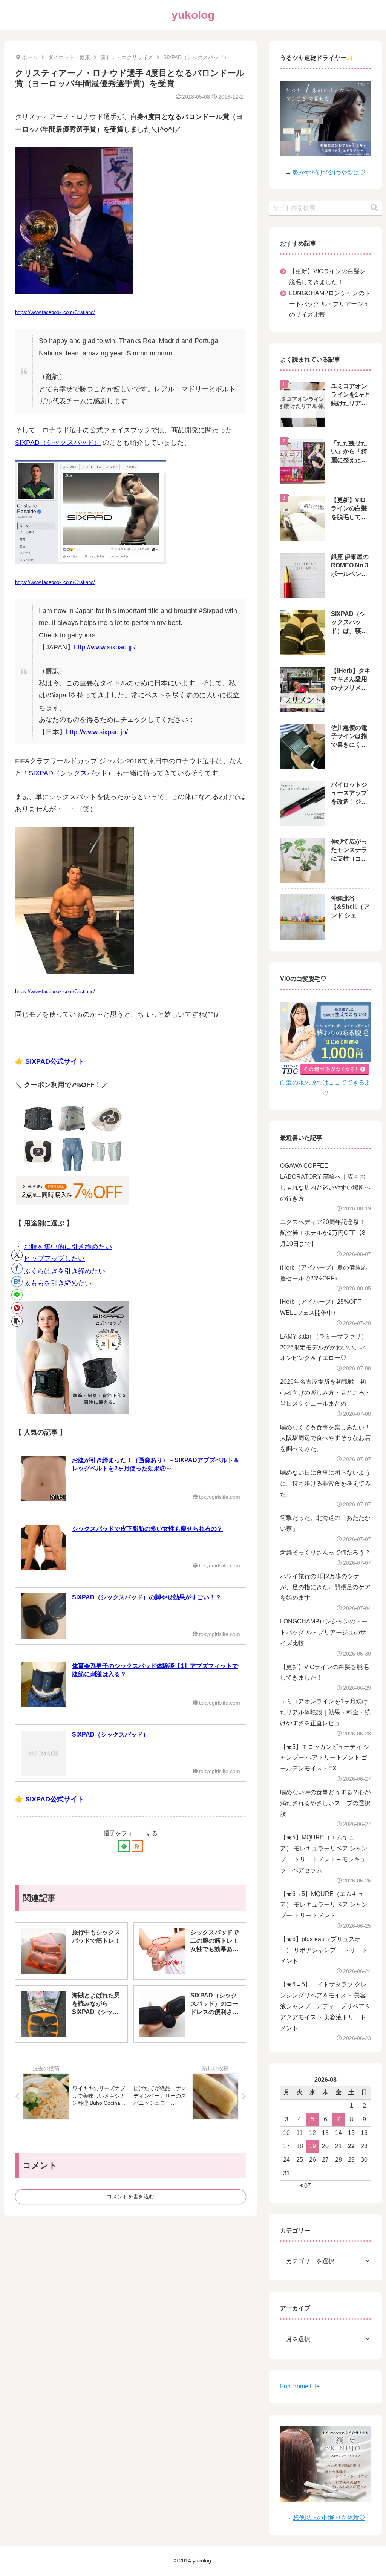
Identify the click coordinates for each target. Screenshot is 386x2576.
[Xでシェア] (17, 1255)
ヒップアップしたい (54, 1259)
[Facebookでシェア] (17, 1268)
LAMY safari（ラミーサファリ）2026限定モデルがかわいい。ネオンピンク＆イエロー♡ (324, 1347)
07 (308, 2186)
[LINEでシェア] (17, 1295)
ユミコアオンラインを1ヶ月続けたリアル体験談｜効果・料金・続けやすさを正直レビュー (325, 1712)
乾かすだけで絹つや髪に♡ (329, 172)
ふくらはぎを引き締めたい (64, 1271)
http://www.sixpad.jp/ (105, 647)
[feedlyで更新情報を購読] (124, 1846)
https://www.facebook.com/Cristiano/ (55, 312)
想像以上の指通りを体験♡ (329, 2518)
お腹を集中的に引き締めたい (68, 1247)
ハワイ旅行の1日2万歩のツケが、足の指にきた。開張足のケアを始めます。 (325, 1587)
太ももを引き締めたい (58, 1283)
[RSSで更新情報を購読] (137, 1846)
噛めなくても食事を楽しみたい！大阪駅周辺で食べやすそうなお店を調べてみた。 (325, 1438)
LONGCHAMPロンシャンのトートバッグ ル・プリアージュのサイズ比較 (330, 304)
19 (312, 2146)
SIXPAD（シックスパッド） (58, 443)
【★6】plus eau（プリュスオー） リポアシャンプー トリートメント (324, 1950)
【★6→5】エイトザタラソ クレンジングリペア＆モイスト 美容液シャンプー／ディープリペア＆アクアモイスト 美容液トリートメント (325, 2006)
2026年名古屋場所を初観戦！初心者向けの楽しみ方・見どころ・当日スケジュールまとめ (325, 1393)
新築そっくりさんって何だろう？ (325, 1552)
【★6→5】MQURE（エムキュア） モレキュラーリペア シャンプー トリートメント (324, 1905)
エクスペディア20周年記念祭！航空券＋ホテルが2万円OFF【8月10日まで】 (323, 1233)
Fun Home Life (300, 2386)
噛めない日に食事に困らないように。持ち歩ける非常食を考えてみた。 (325, 1483)
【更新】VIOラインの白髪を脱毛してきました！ (327, 277)
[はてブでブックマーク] (17, 1282)
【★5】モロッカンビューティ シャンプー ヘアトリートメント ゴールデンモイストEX (325, 1758)
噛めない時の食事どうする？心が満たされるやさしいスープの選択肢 (325, 1803)
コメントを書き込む (130, 2196)
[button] (17, 1321)
